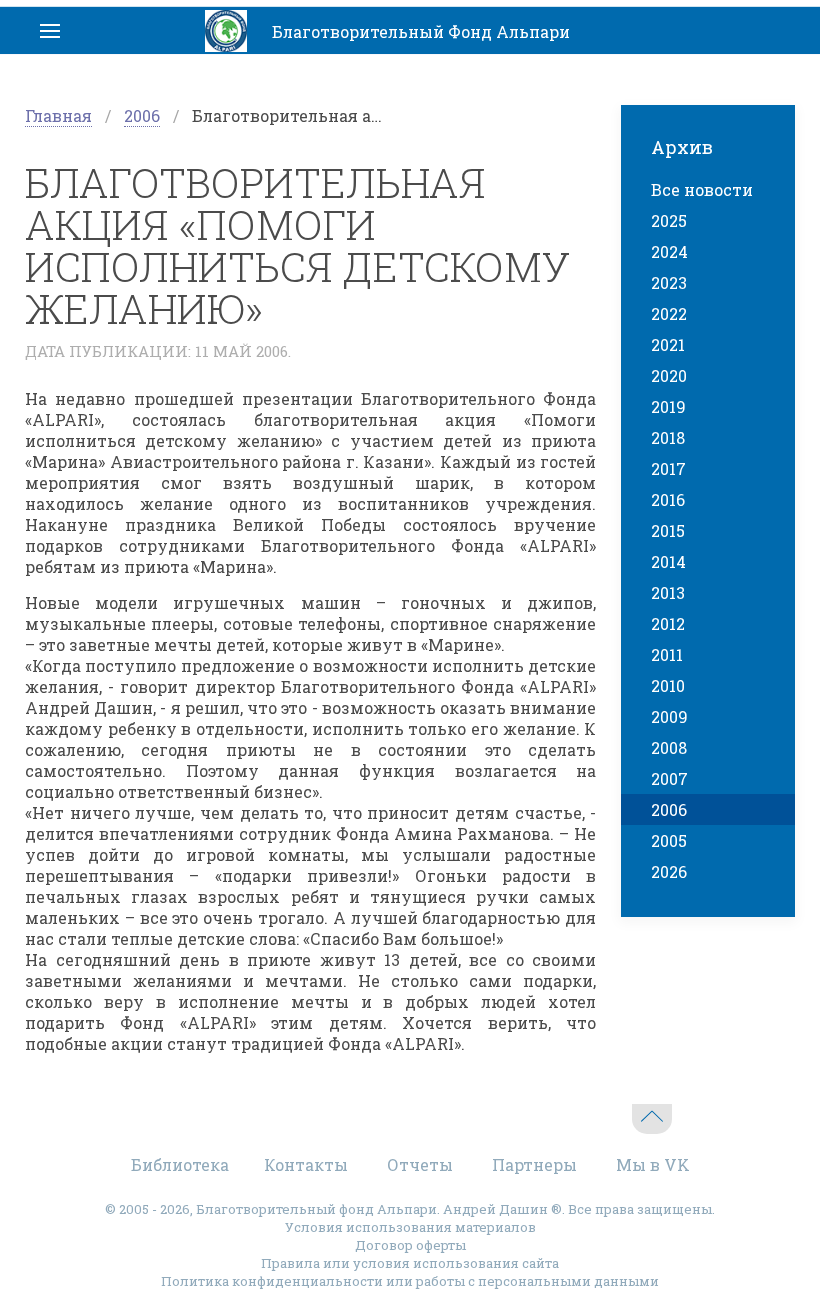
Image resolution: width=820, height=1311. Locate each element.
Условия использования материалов (410, 1227)
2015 (668, 530)
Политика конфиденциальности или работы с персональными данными (410, 1281)
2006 (142, 115)
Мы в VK (653, 1164)
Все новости (702, 189)
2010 (668, 685)
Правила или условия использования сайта (410, 1263)
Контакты (306, 1164)
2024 (669, 251)
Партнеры (534, 1164)
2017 (668, 468)
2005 (669, 840)
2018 (668, 437)
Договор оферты (410, 1245)
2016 (668, 499)
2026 (669, 871)
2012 (668, 623)
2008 (669, 747)
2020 (669, 375)
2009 (669, 716)
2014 (668, 561)
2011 (667, 654)
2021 (668, 344)
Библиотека (180, 1164)
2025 (669, 220)
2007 (669, 778)
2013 (668, 592)
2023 (669, 282)
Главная (58, 115)
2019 (668, 406)
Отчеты (420, 1164)
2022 (669, 313)
